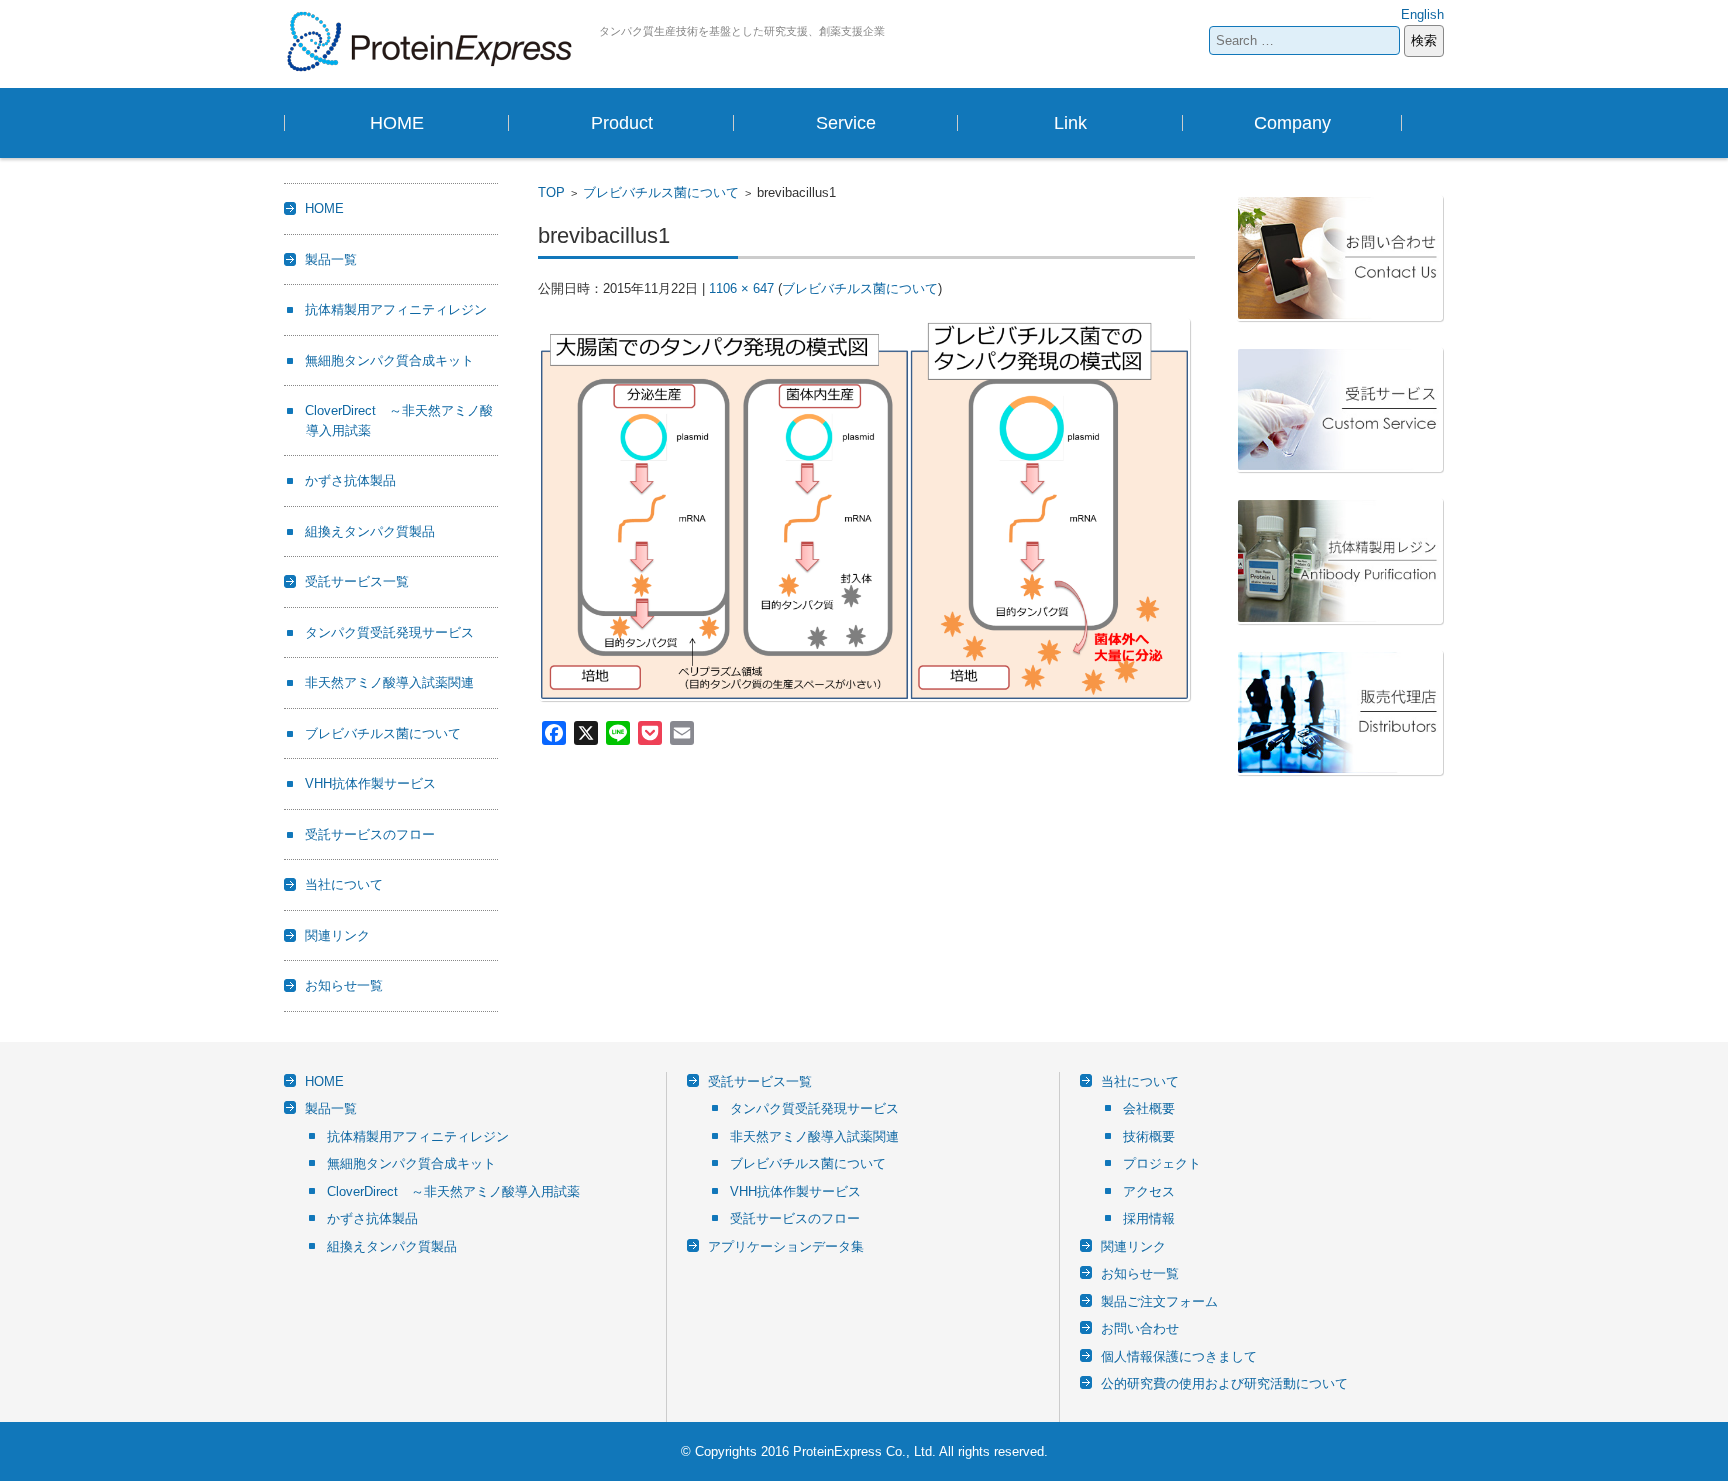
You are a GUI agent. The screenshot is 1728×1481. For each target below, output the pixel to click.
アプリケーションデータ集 (786, 1246)
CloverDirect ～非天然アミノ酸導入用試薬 (453, 1191)
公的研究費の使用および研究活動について (1224, 1383)
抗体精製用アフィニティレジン (396, 309)
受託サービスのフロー (370, 834)
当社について (344, 884)
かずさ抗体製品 (350, 480)
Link (1070, 123)
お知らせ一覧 (344, 985)
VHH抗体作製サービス (370, 783)
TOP (551, 192)
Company (1292, 123)
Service (846, 123)
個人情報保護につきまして (1179, 1356)
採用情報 (1149, 1218)
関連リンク (337, 935)
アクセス (1149, 1191)
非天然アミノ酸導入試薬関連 (389, 682)
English (1422, 14)
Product (622, 123)
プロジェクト (1162, 1163)
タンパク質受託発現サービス (389, 632)
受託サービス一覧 (357, 581)
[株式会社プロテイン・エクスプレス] (434, 41)
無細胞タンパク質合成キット (389, 360)
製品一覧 (331, 259)
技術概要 (1149, 1136)
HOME (397, 123)
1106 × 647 (741, 288)
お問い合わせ (1140, 1328)
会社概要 (1149, 1108)
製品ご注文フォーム (1159, 1301)
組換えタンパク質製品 (370, 531)
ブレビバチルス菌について (661, 192)
